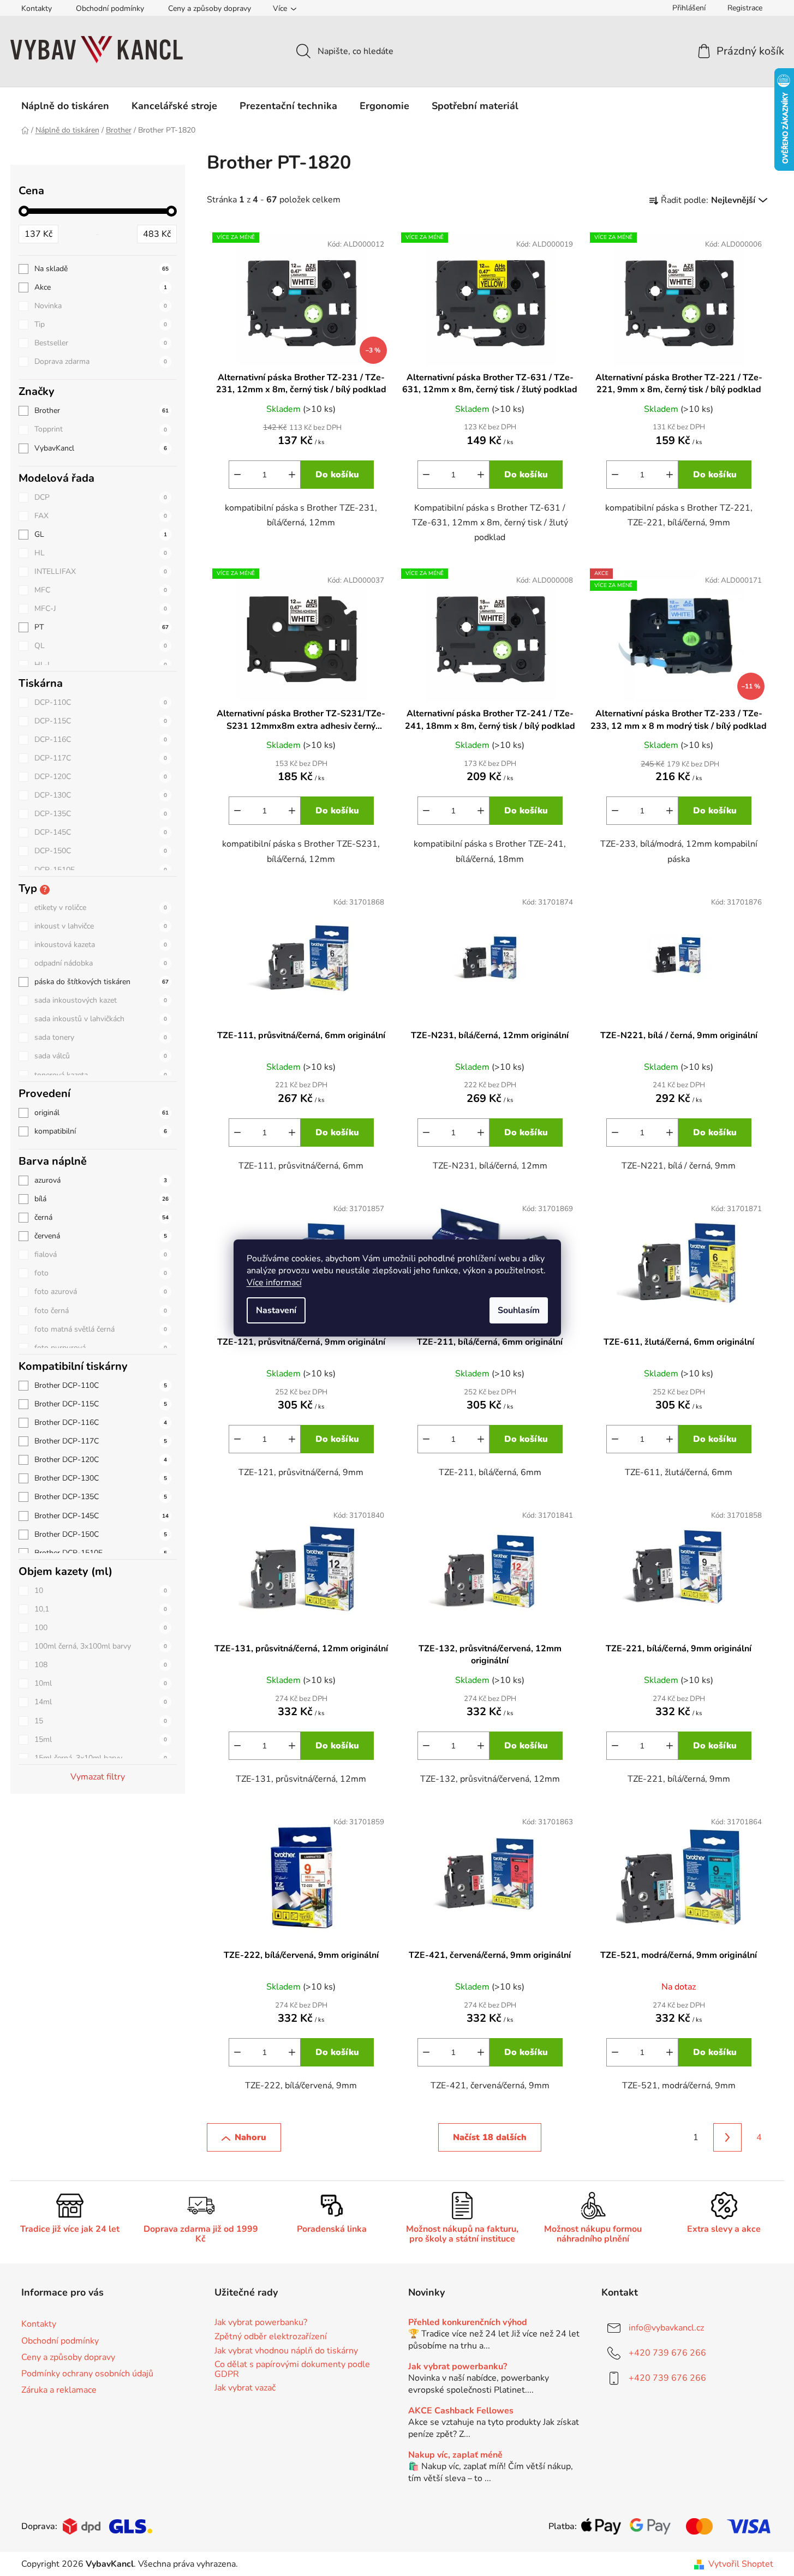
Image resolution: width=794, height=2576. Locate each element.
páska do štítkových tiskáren (102, 982)
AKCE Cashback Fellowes (461, 2411)
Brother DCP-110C (101, 1385)
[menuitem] (65, 106)
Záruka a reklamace (59, 2390)
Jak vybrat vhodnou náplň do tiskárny (286, 2351)
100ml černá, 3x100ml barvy (101, 1646)
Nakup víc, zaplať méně (455, 2455)
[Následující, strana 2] (727, 2137)
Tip (101, 324)
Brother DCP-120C (101, 1460)
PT (102, 627)
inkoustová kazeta (101, 945)
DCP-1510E (101, 870)
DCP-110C (101, 702)
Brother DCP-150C (101, 1534)
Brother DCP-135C (101, 1497)
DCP (101, 497)
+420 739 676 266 (667, 2353)
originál (102, 1113)
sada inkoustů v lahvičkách (101, 1019)
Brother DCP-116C (101, 1422)
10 (101, 1590)
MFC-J (101, 609)
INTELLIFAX (101, 571)
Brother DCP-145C (102, 1516)
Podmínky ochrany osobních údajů (87, 2374)
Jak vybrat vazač (245, 2388)
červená (101, 1236)
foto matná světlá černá (101, 1329)
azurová (101, 1180)
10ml (101, 1683)
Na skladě (102, 269)
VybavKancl (101, 448)
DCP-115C (101, 721)
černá (102, 1217)
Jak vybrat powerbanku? (261, 2323)
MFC (101, 590)
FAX (101, 516)
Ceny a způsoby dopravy (210, 8)
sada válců (101, 1056)
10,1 (101, 1609)
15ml (101, 1739)
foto (101, 1273)
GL (101, 534)
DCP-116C (101, 739)
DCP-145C (101, 832)
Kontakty (37, 8)
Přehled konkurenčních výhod (468, 2323)
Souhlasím (519, 1310)
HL (101, 553)
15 (101, 1721)
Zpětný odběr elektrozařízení (271, 2337)
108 (101, 1665)
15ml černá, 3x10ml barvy (101, 1758)
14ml (101, 1702)
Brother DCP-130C (101, 1478)
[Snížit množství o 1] (237, 475)
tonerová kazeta (101, 1075)
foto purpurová (101, 1348)
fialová (101, 1254)
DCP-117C (101, 758)
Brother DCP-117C (101, 1441)
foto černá (101, 1311)
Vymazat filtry (98, 1777)
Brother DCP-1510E (101, 1553)
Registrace (745, 8)
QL (101, 646)
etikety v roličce (101, 907)
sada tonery (101, 1037)
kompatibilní (101, 1131)
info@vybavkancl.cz (666, 2328)
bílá (102, 1199)
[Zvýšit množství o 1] (292, 475)
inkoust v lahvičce (101, 926)
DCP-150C (101, 851)
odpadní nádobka (101, 963)
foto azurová (101, 1292)
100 (101, 1628)
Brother (102, 411)
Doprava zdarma (101, 361)
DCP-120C (101, 777)
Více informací (274, 1283)
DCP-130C (101, 795)
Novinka (101, 306)
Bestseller (101, 343)
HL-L (101, 665)
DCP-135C (101, 814)
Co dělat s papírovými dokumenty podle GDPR (292, 2370)
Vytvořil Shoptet (741, 2564)
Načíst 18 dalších (490, 2137)
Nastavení (276, 1310)
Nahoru (250, 2137)
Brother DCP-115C (101, 1404)
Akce (101, 287)
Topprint (101, 429)
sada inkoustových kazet (101, 1000)
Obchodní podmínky (110, 8)
